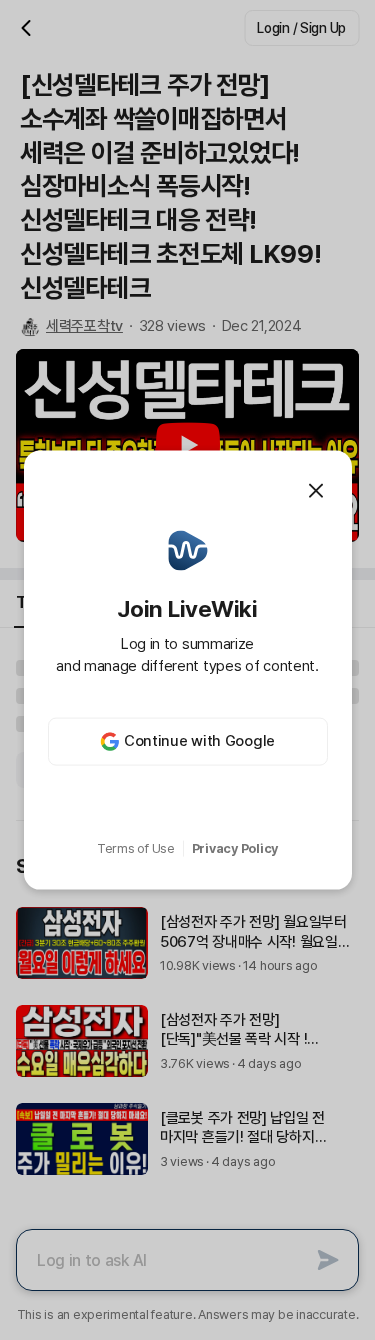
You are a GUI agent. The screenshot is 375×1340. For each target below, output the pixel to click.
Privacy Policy (235, 848)
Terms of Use (136, 848)
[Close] (316, 491)
